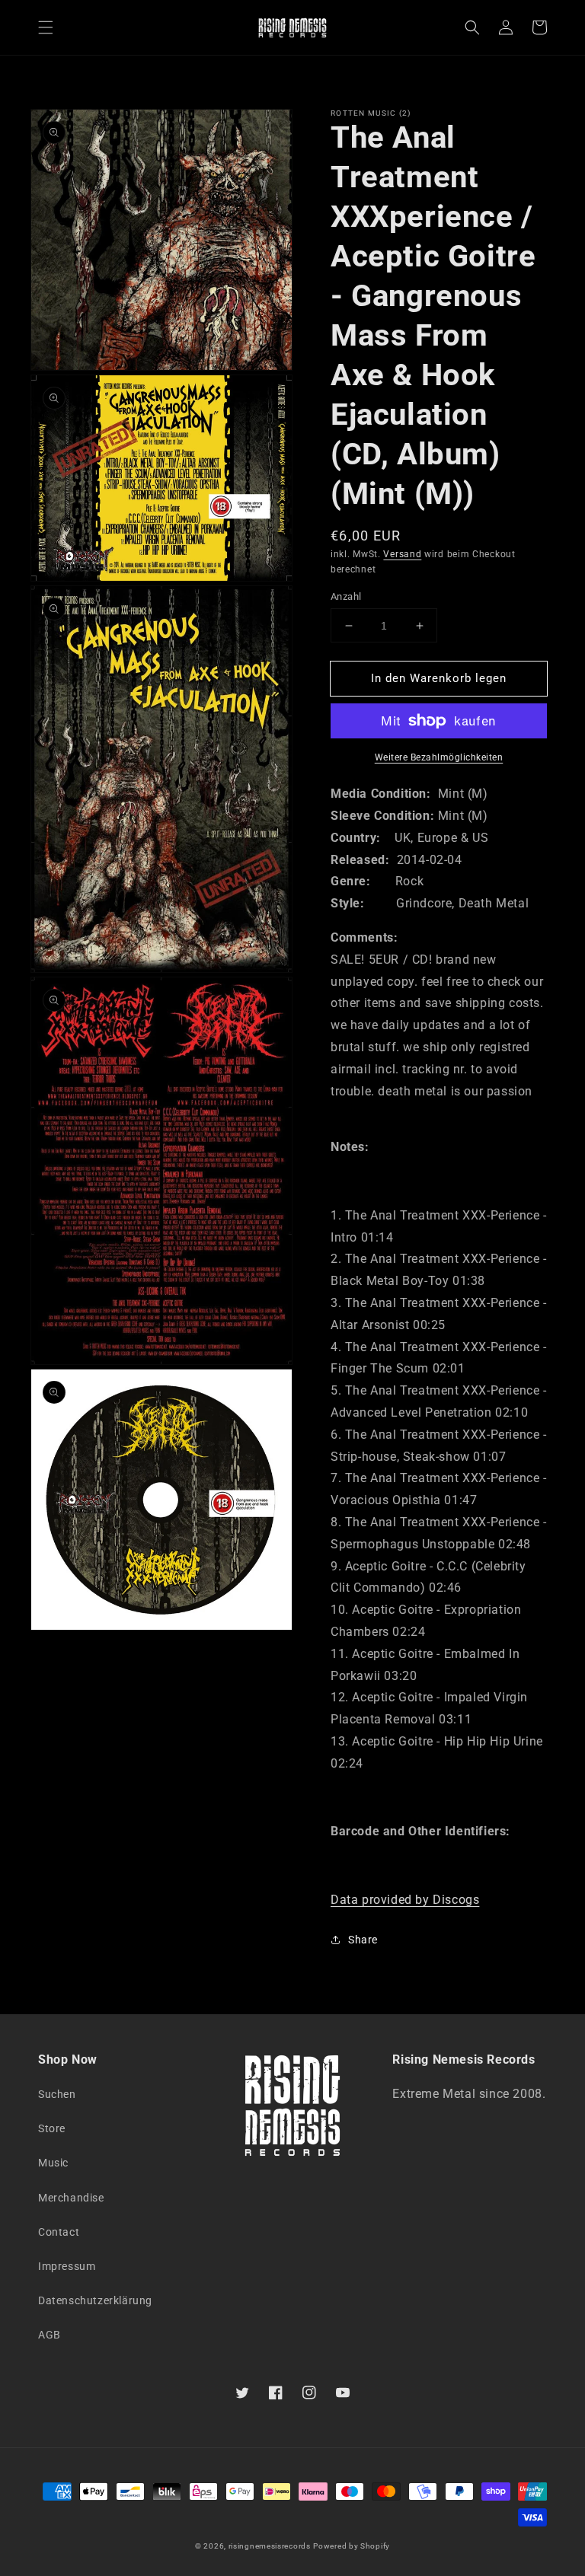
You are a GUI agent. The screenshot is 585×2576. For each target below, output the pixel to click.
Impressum (67, 2266)
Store (52, 2128)
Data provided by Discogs (405, 1900)
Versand (402, 554)
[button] (46, 27)
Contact (59, 2232)
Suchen (57, 2094)
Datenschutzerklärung (95, 2300)
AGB (50, 2335)
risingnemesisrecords (270, 2546)
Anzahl (346, 596)
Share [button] (363, 1940)
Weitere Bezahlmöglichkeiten (439, 757)
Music (53, 2163)
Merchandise (71, 2198)
